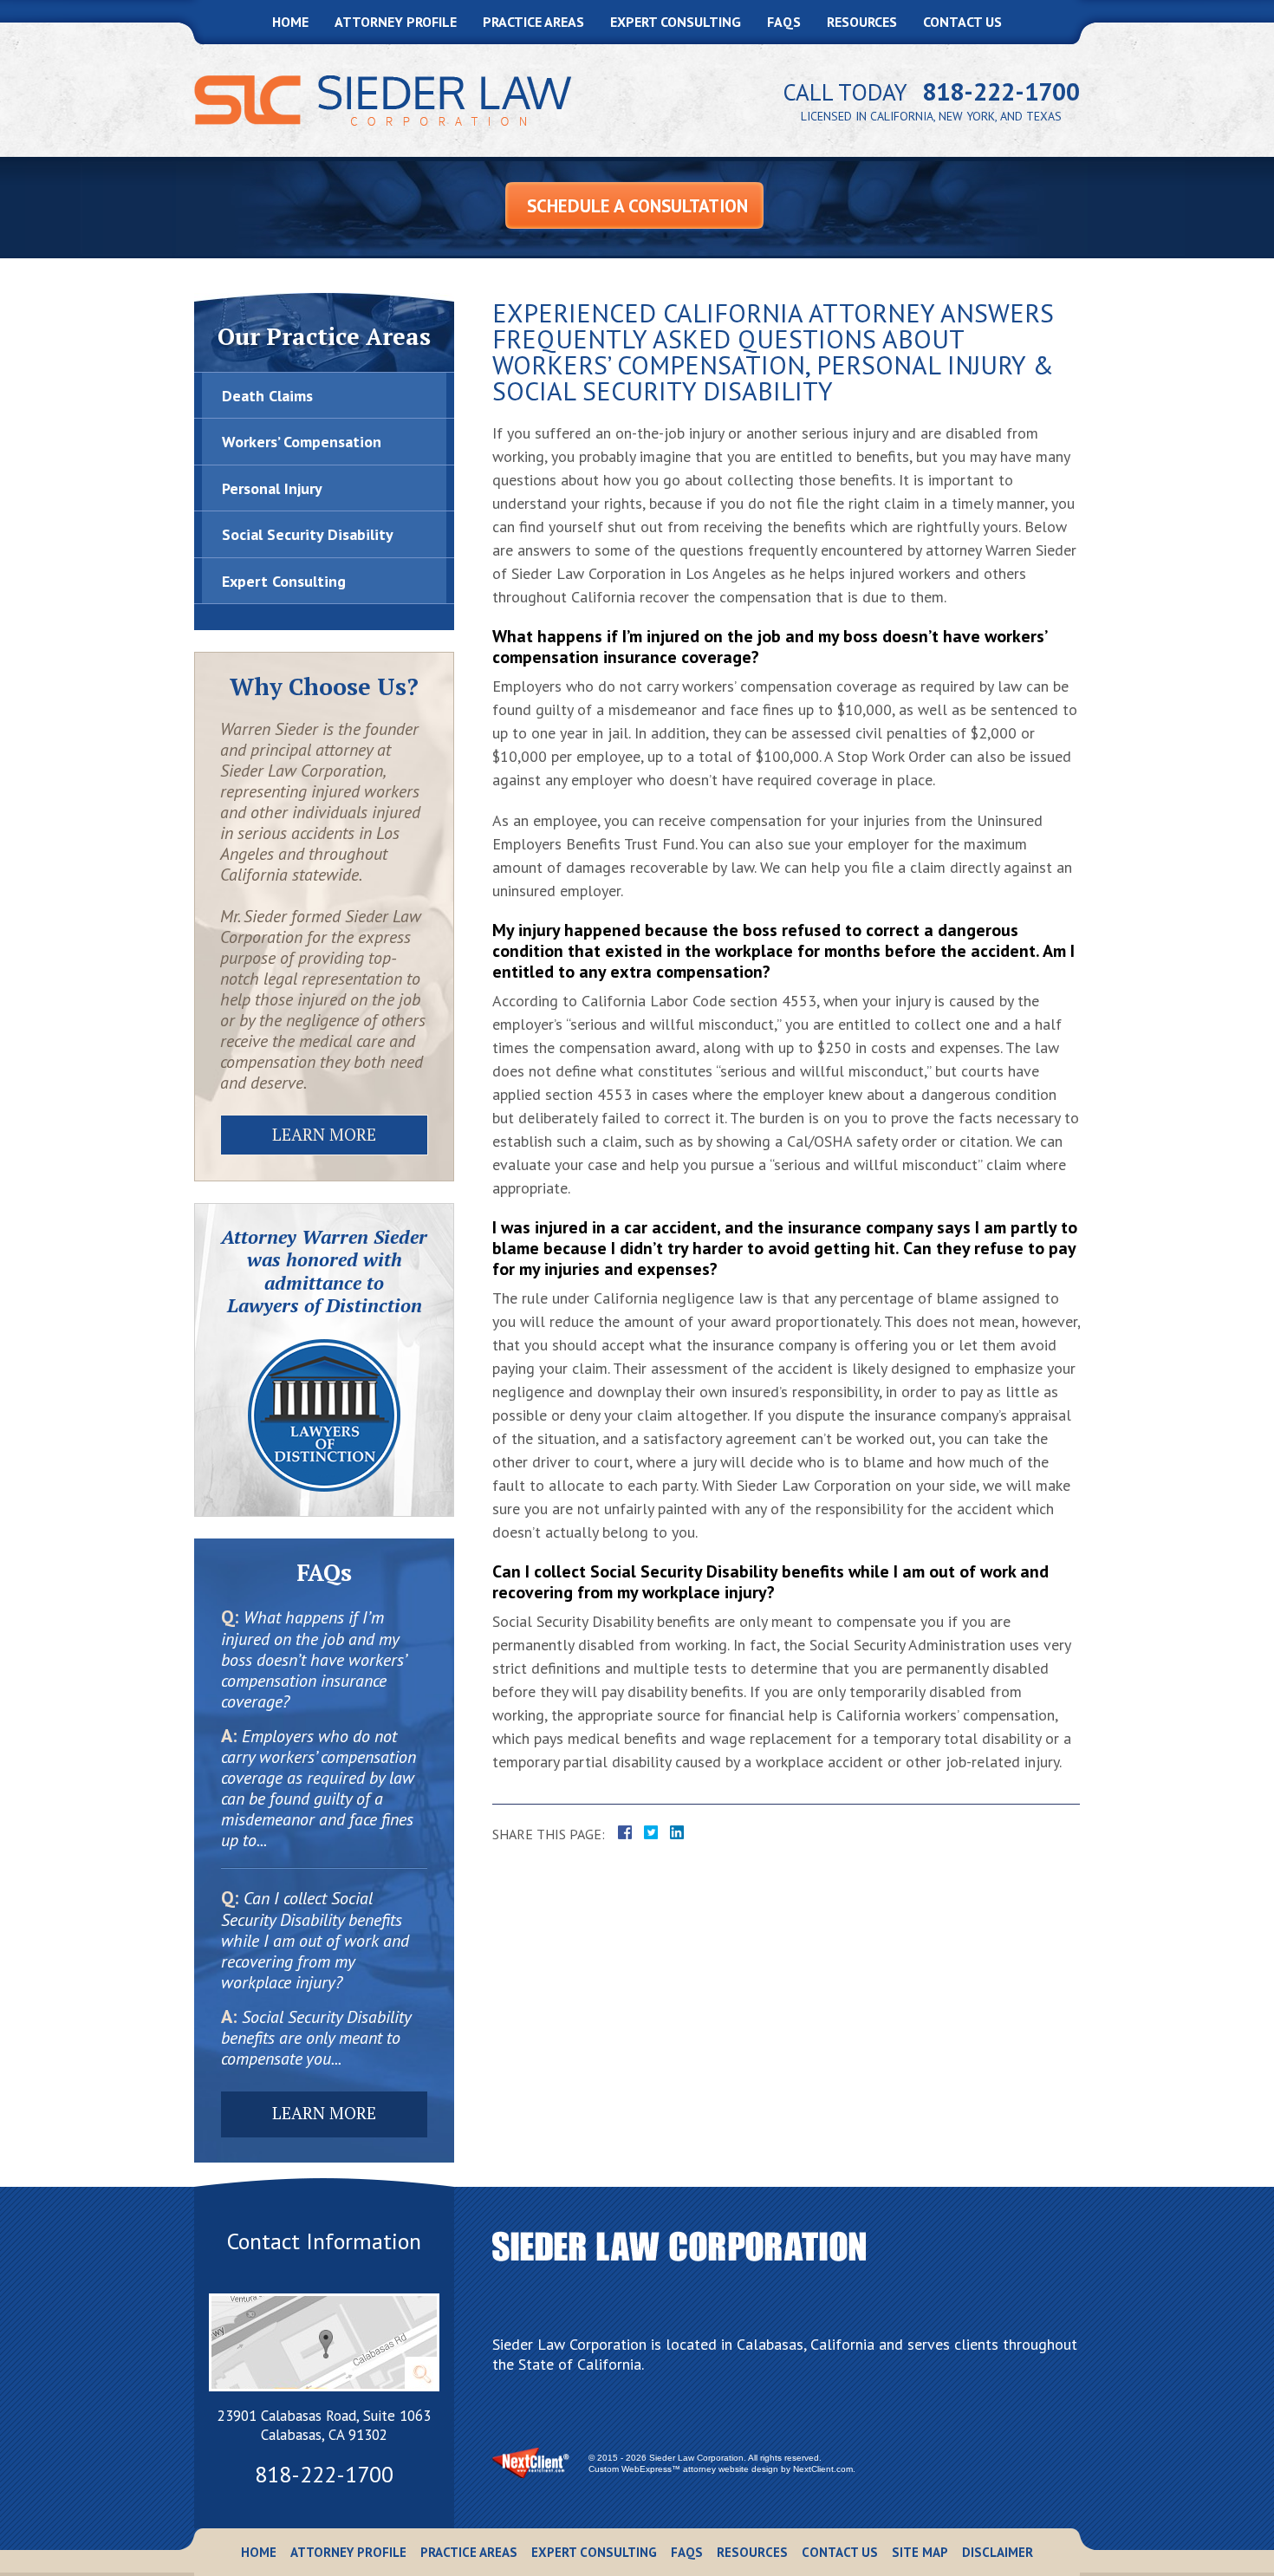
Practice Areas (533, 22)
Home (290, 22)
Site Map (920, 2552)
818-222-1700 (1001, 91)
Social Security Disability (308, 534)
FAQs (784, 22)
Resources (862, 22)
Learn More (324, 1134)
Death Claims (267, 396)
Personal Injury (272, 488)
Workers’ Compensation (302, 442)
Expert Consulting (676, 22)
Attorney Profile (396, 22)
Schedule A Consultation (637, 206)
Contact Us (962, 22)
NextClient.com (823, 2469)
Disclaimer (998, 2552)
